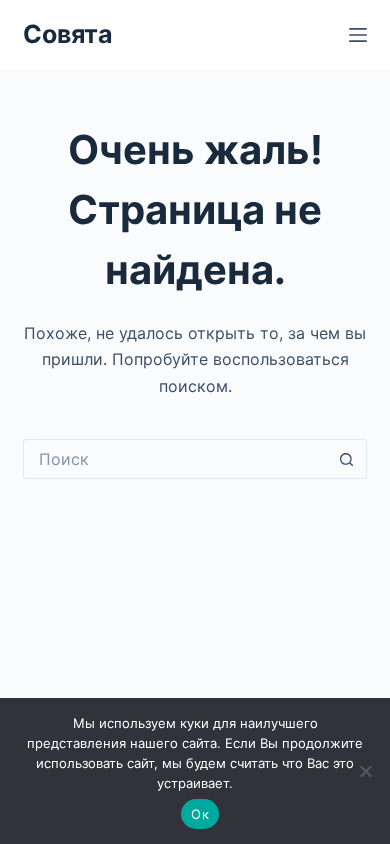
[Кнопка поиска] (347, 459)
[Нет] (365, 771)
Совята (68, 34)
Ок (200, 814)
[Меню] (358, 35)
